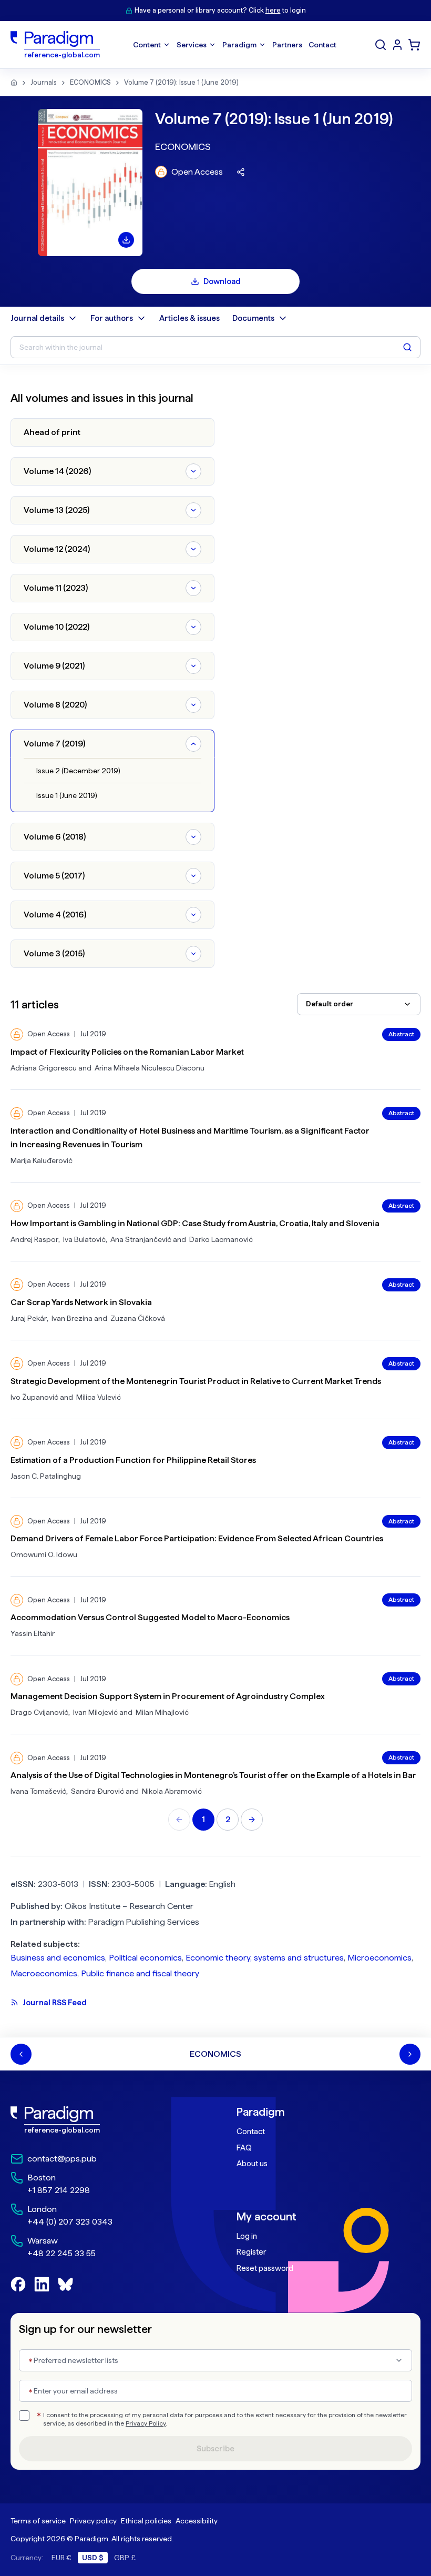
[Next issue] (410, 2054)
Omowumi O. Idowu (44, 1554)
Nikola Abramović (172, 1791)
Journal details (37, 318)
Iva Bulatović (84, 1239)
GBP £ (125, 2558)
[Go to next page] (252, 1820)
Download (222, 281)
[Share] (241, 172)
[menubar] (235, 45)
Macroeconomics (44, 1973)
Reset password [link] (265, 2268)
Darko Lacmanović (221, 1239)
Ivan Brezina (72, 1318)
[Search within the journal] (407, 347)
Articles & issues (189, 318)
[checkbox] (24, 2416)
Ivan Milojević (95, 1712)
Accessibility (197, 2521)
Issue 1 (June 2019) (67, 795)
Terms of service (38, 2521)
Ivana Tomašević (38, 1791)
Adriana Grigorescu (44, 1068)
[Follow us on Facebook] (18, 2284)
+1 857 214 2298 (59, 2190)
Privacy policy (93, 2521)
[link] (102, 2120)
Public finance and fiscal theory (140, 1973)
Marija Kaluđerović (42, 1160)
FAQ (244, 2148)
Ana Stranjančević (141, 1239)
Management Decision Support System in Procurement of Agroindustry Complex (168, 1696)
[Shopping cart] (414, 45)
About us (252, 2164)
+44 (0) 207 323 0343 (70, 2222)
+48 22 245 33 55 (61, 2253)
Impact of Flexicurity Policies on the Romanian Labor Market (127, 1052)
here (273, 10)
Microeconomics (379, 1958)
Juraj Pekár (29, 1318)
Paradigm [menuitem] (239, 45)
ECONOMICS (90, 82)
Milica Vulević (99, 1397)
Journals (44, 82)
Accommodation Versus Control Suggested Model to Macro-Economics (150, 1617)
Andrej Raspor (34, 1239)
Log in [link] (247, 2236)
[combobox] (359, 1004)
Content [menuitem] (147, 45)
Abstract (401, 1034)
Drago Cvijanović (39, 1712)
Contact (251, 2131)
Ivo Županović (34, 1397)
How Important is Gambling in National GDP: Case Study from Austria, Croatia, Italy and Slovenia (195, 1223)
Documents (253, 318)
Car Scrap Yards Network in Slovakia (81, 1302)
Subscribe (215, 2449)
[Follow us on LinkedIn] (42, 2284)
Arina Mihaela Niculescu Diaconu (150, 1068)
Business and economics (58, 1958)
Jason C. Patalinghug (46, 1476)
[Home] (14, 83)
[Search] (381, 45)
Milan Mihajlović (162, 1712)
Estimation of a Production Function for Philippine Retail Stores (133, 1460)
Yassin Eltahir (33, 1633)
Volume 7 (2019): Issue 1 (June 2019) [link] (181, 82)
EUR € (61, 2558)
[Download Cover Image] (126, 240)
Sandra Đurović (98, 1791)
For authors (112, 318)
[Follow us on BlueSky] (65, 2284)
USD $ (93, 2558)
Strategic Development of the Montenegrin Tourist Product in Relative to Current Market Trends (196, 1381)
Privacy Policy (146, 2423)
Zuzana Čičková (138, 1318)
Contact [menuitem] (322, 45)
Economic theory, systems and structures (265, 1958)
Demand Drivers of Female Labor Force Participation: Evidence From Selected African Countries (197, 1538)
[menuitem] (397, 45)
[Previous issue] (21, 2054)
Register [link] (251, 2252)
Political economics (145, 1958)
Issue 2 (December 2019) (78, 771)
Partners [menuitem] (287, 45)
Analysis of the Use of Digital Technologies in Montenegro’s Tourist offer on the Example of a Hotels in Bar (213, 1775)
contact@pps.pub (62, 2159)
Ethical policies (146, 2521)
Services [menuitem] (192, 45)
